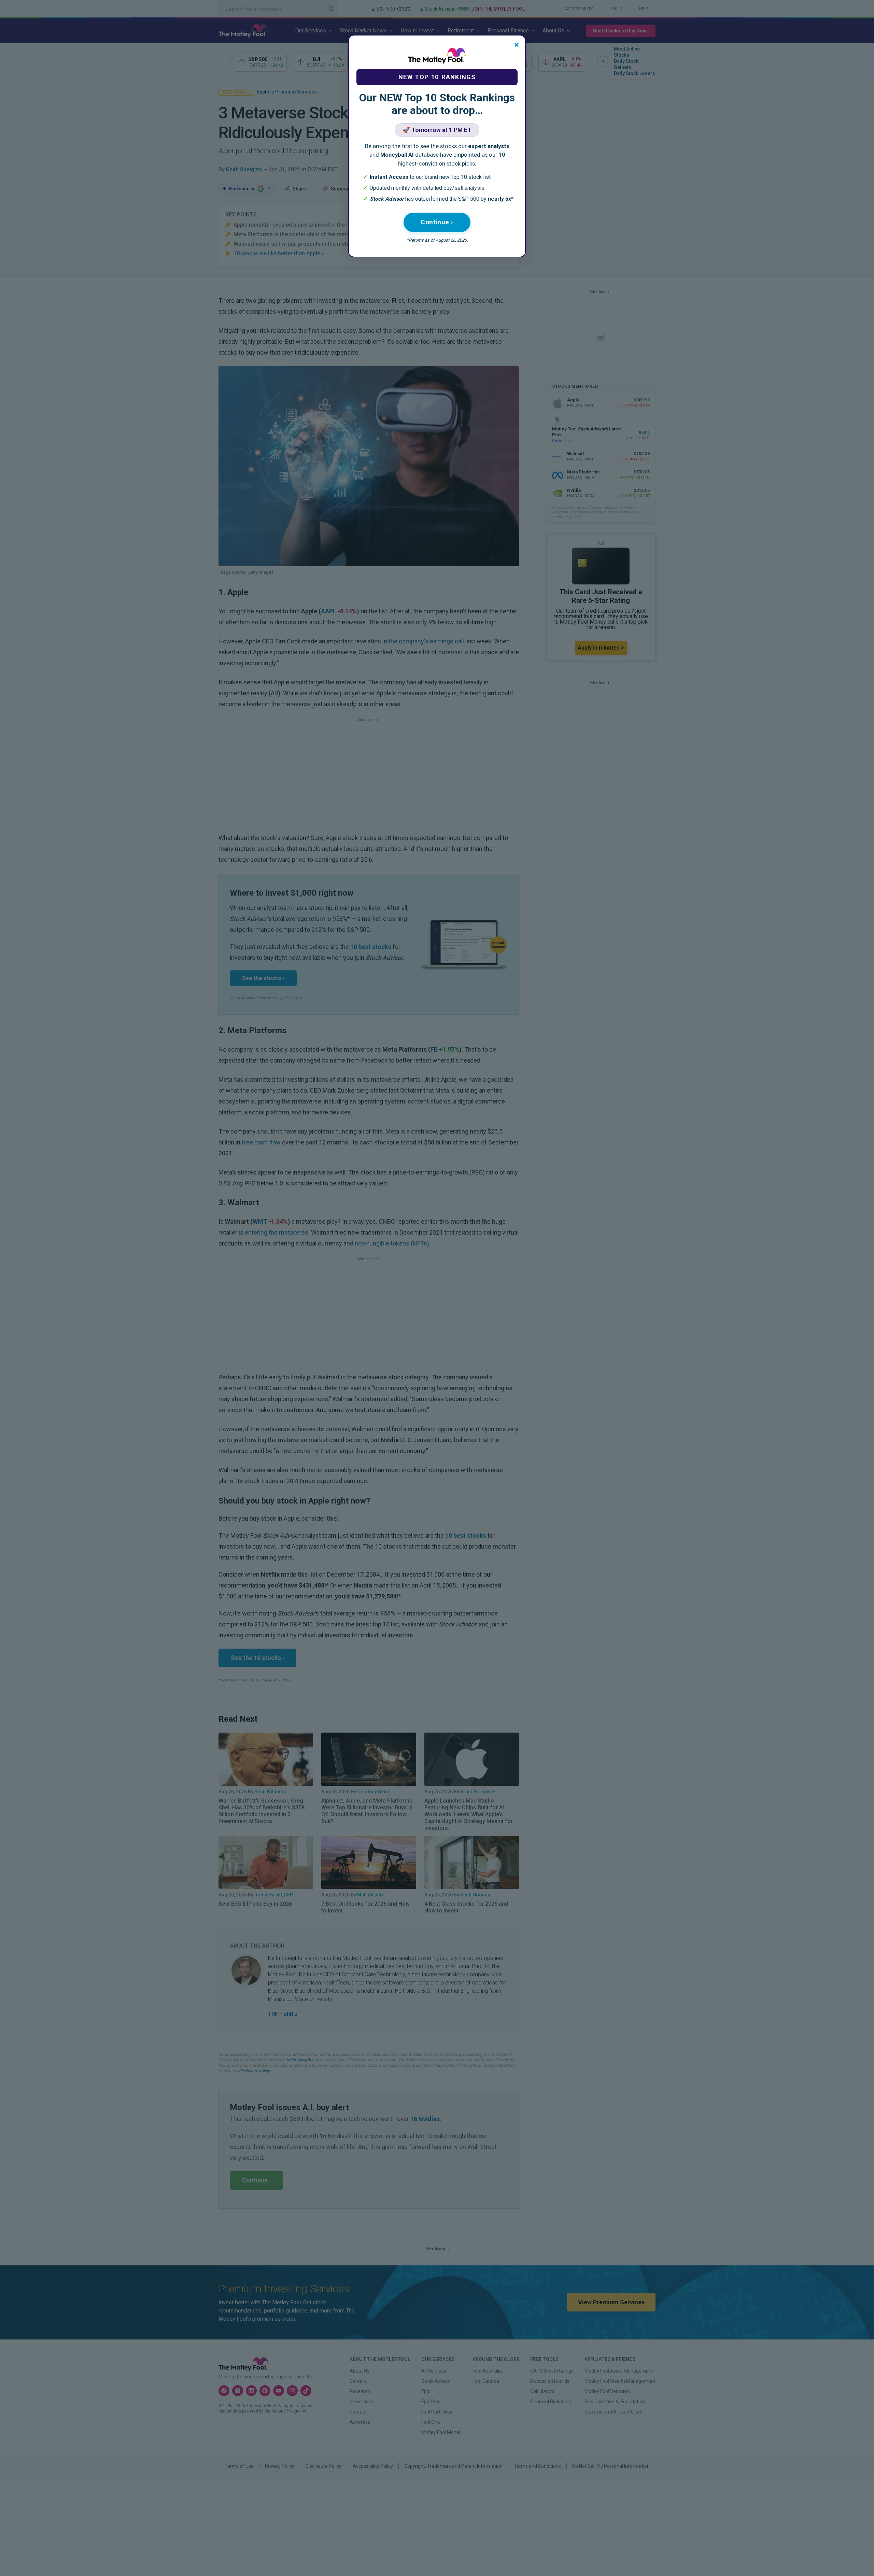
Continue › (437, 222)
